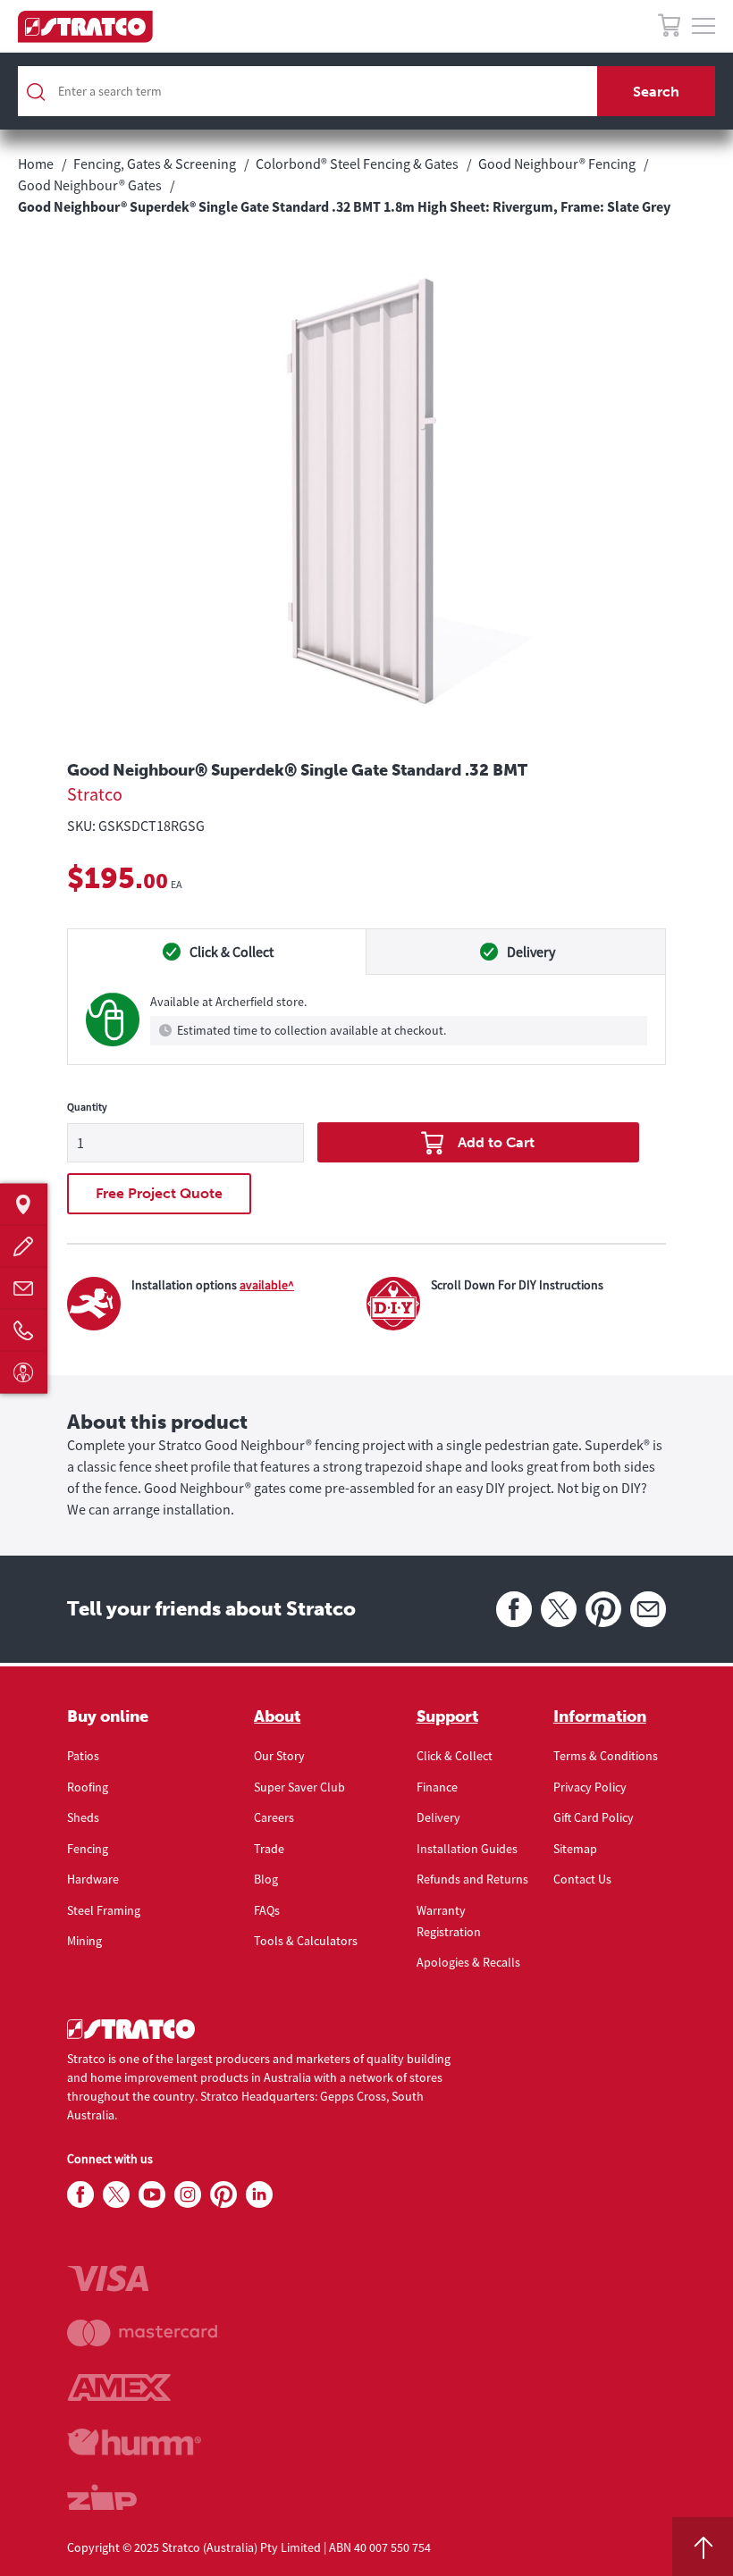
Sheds (83, 1817)
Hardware (93, 1879)
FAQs (267, 1910)
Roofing (88, 1787)
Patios (83, 1756)
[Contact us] (24, 1288)
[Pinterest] (603, 1609)
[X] (559, 1609)
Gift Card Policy (594, 1817)
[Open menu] (704, 27)
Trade (269, 1849)
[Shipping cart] (669, 28)
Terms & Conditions (606, 1756)
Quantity (87, 1107)
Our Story (279, 1756)
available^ (267, 1285)
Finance (437, 1787)
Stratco (95, 794)
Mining (84, 1941)
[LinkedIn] (259, 2195)
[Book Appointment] (24, 1372)
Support (447, 1716)
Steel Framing (104, 1910)
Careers (274, 1817)
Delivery (438, 1817)
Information (600, 1716)
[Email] (648, 1609)
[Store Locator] (24, 1204)
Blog (266, 1879)
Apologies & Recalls (468, 1962)
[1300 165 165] (24, 1330)
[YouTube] (152, 2195)
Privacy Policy (590, 1787)
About (277, 1716)
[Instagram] (188, 2195)
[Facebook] (514, 1609)
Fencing (88, 1849)
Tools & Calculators (306, 1941)
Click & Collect (455, 1756)
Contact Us (582, 1879)
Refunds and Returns (472, 1879)
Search (656, 92)
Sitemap (575, 1849)
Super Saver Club (299, 1787)
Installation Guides (467, 1849)
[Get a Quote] (24, 1246)
